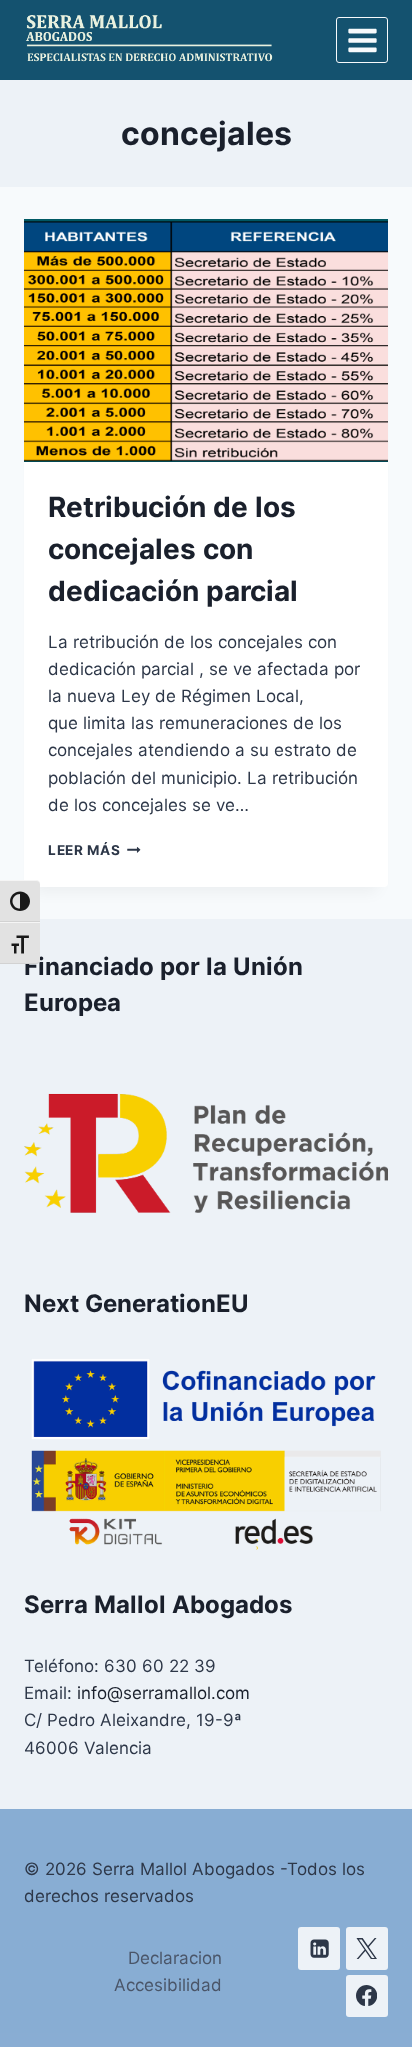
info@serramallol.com (163, 1693)
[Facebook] (367, 1996)
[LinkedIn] (319, 1948)
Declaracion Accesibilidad (168, 1971)
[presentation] (206, 340)
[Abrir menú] (362, 40)
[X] (367, 1948)
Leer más (94, 850)
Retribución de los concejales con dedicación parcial (173, 549)
